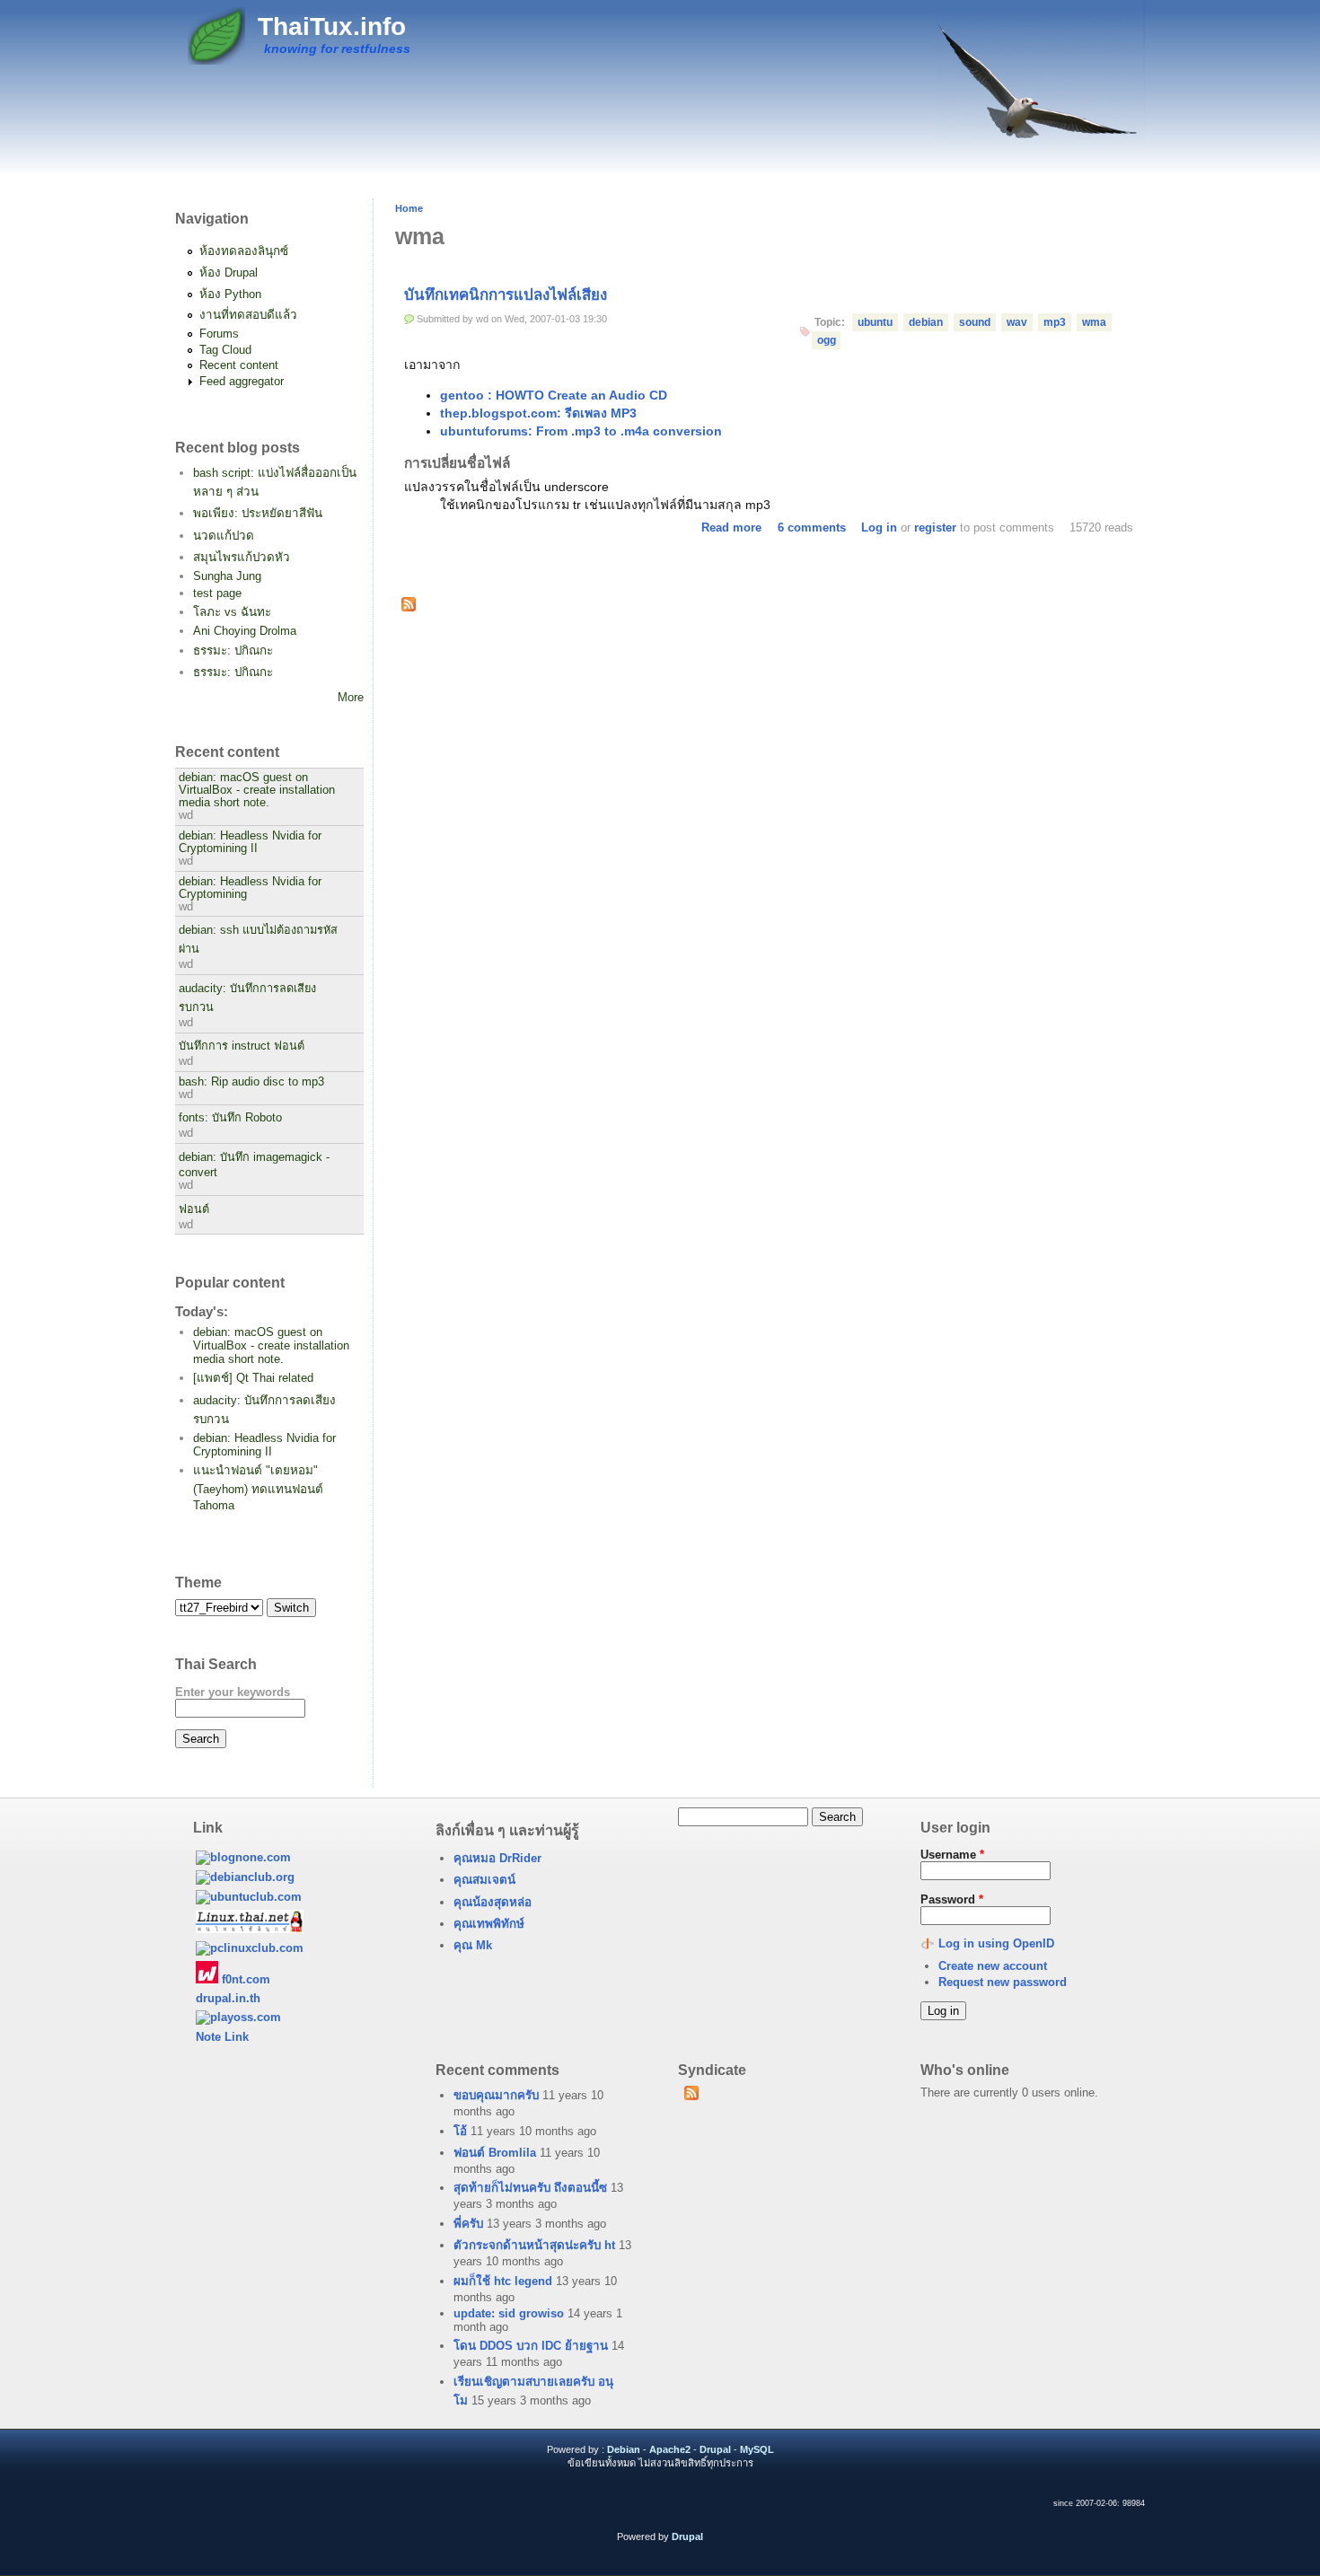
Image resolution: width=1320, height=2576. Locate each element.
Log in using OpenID (996, 1943)
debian (926, 322)
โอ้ (460, 2131)
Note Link (222, 2037)
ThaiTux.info (332, 26)
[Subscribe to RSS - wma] (409, 606)
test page (217, 593)
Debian (624, 2449)
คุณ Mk (473, 1945)
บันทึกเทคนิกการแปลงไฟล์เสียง (506, 295)
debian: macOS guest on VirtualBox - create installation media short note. (257, 790)
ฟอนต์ (194, 1209)
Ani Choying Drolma (245, 631)
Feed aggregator (242, 381)
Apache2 (670, 2449)
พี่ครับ (468, 2224)
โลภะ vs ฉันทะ (232, 612)
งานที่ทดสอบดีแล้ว (248, 315)
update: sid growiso (509, 2313)
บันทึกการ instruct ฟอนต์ (242, 1046)
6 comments (812, 528)
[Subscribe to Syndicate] (691, 2097)
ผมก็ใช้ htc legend (503, 2281)
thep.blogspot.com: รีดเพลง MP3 (538, 413)
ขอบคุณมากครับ (496, 2095)
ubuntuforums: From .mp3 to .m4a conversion (581, 431)
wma (1094, 322)
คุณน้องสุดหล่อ (493, 1902)
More (351, 697)
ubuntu (875, 322)
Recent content (239, 365)
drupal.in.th (228, 1998)
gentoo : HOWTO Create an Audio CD (554, 395)
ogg (827, 340)
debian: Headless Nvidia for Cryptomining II (250, 842)
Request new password (1003, 1982)
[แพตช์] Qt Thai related (253, 1378)
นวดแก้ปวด (224, 536)
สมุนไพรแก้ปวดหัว (242, 557)
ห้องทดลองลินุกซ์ (244, 251)
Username (952, 1855)
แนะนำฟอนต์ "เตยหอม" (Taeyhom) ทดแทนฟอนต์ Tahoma (258, 1488)
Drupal (715, 2449)
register (935, 528)
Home (409, 208)
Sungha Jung (227, 576)
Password (952, 1899)
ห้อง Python (230, 294)
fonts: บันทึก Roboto (230, 1118)
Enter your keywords (233, 1692)
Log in (879, 528)
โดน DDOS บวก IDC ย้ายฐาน (531, 2346)
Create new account (993, 1966)
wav (1017, 322)
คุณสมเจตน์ (484, 1880)
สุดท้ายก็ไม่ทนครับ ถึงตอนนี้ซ (530, 2188)
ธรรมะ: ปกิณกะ (233, 651)
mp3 (1055, 322)
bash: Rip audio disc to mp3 (251, 1082)
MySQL (757, 2449)
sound (975, 322)
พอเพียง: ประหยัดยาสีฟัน (258, 513)
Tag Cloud (225, 350)
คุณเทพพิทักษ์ (489, 1924)
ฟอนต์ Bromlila (495, 2153)
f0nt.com (244, 1979)
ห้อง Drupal (229, 273)
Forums (219, 334)
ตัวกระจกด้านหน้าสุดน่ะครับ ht (534, 2245)
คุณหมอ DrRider (497, 1858)
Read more (731, 528)
